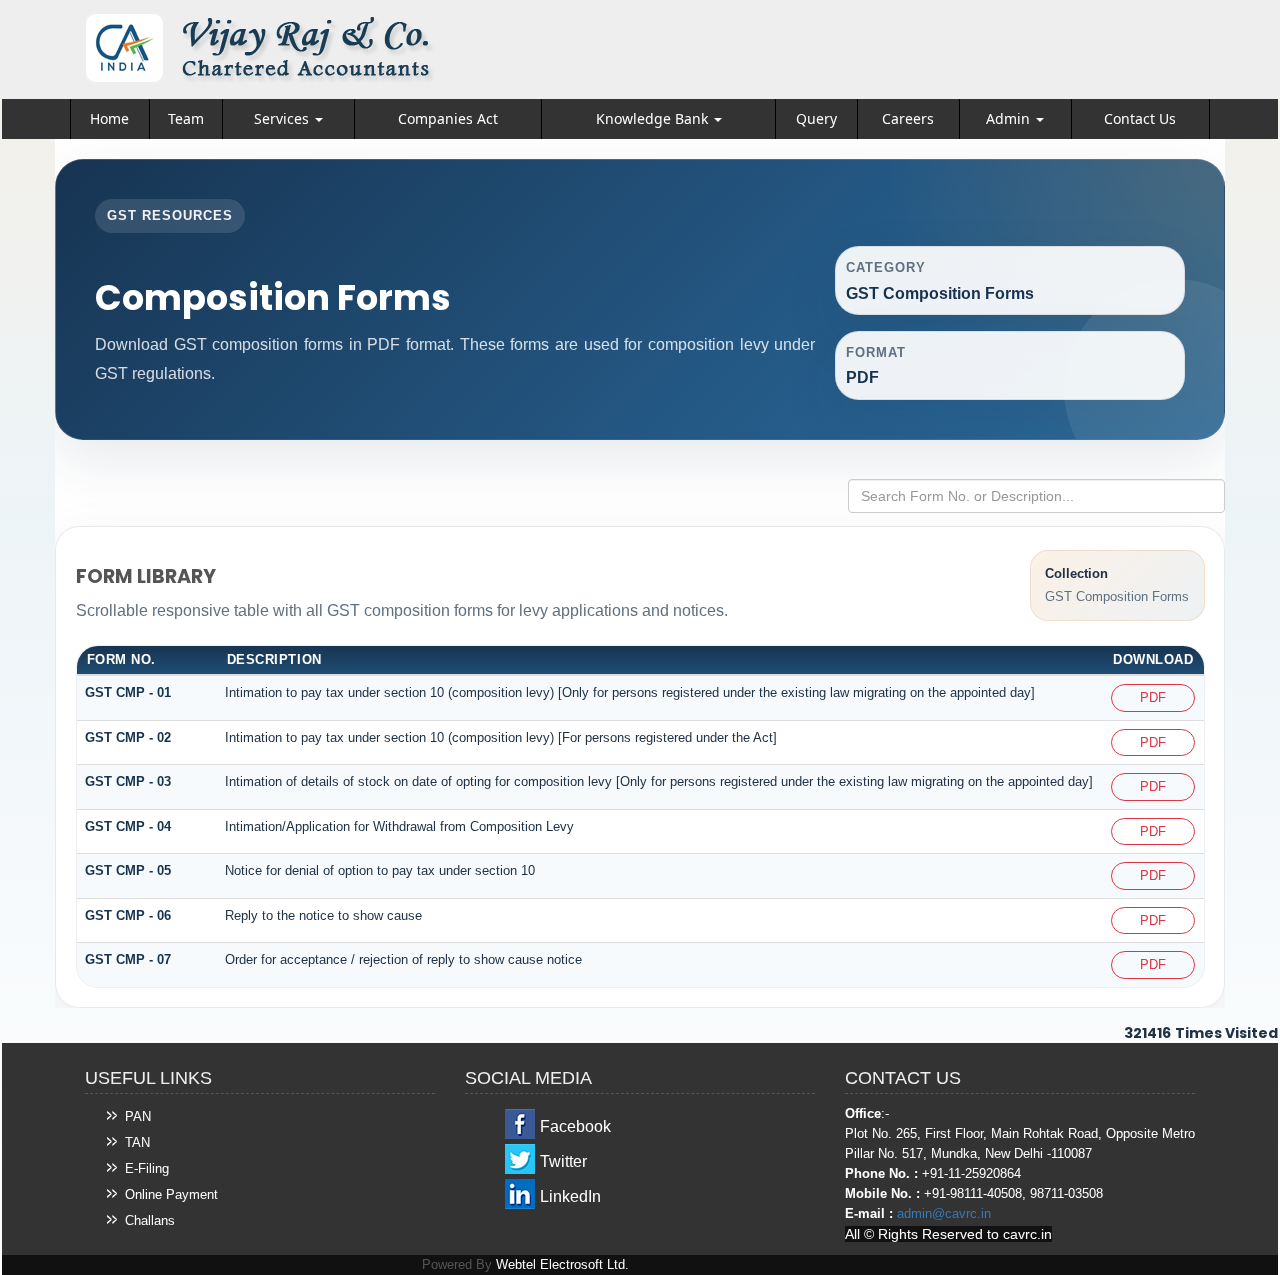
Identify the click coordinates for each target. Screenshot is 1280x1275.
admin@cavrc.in (944, 1213)
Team (186, 118)
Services (283, 118)
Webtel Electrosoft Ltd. (562, 1264)
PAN (138, 1116)
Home (109, 118)
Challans (150, 1220)
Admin (1010, 118)
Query (816, 118)
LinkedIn (570, 1196)
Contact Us (1140, 118)
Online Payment (171, 1194)
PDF (1153, 697)
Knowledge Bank (654, 118)
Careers (908, 118)
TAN (137, 1142)
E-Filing (147, 1168)
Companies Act (448, 118)
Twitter (563, 1161)
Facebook (575, 1126)
